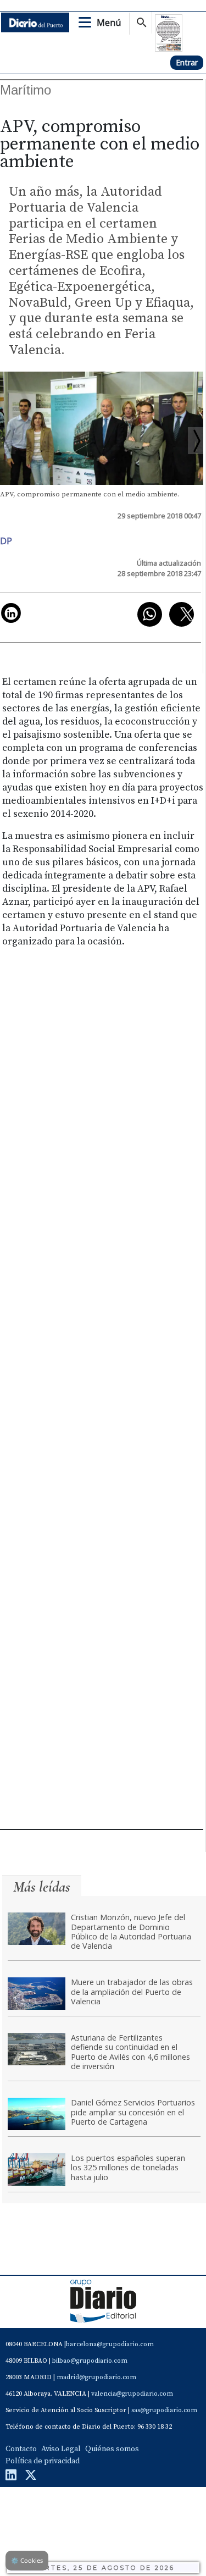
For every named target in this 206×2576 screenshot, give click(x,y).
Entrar (187, 62)
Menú (109, 23)
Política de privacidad (43, 2461)
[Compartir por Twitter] (182, 614)
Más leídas (42, 1887)
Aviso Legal (61, 2449)
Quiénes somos (112, 2449)
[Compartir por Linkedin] (11, 613)
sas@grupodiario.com (164, 2410)
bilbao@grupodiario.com (90, 2361)
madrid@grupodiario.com (96, 2377)
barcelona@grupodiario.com (110, 2344)
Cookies (27, 2560)
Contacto (21, 2449)
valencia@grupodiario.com (132, 2394)
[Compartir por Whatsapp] (150, 614)
